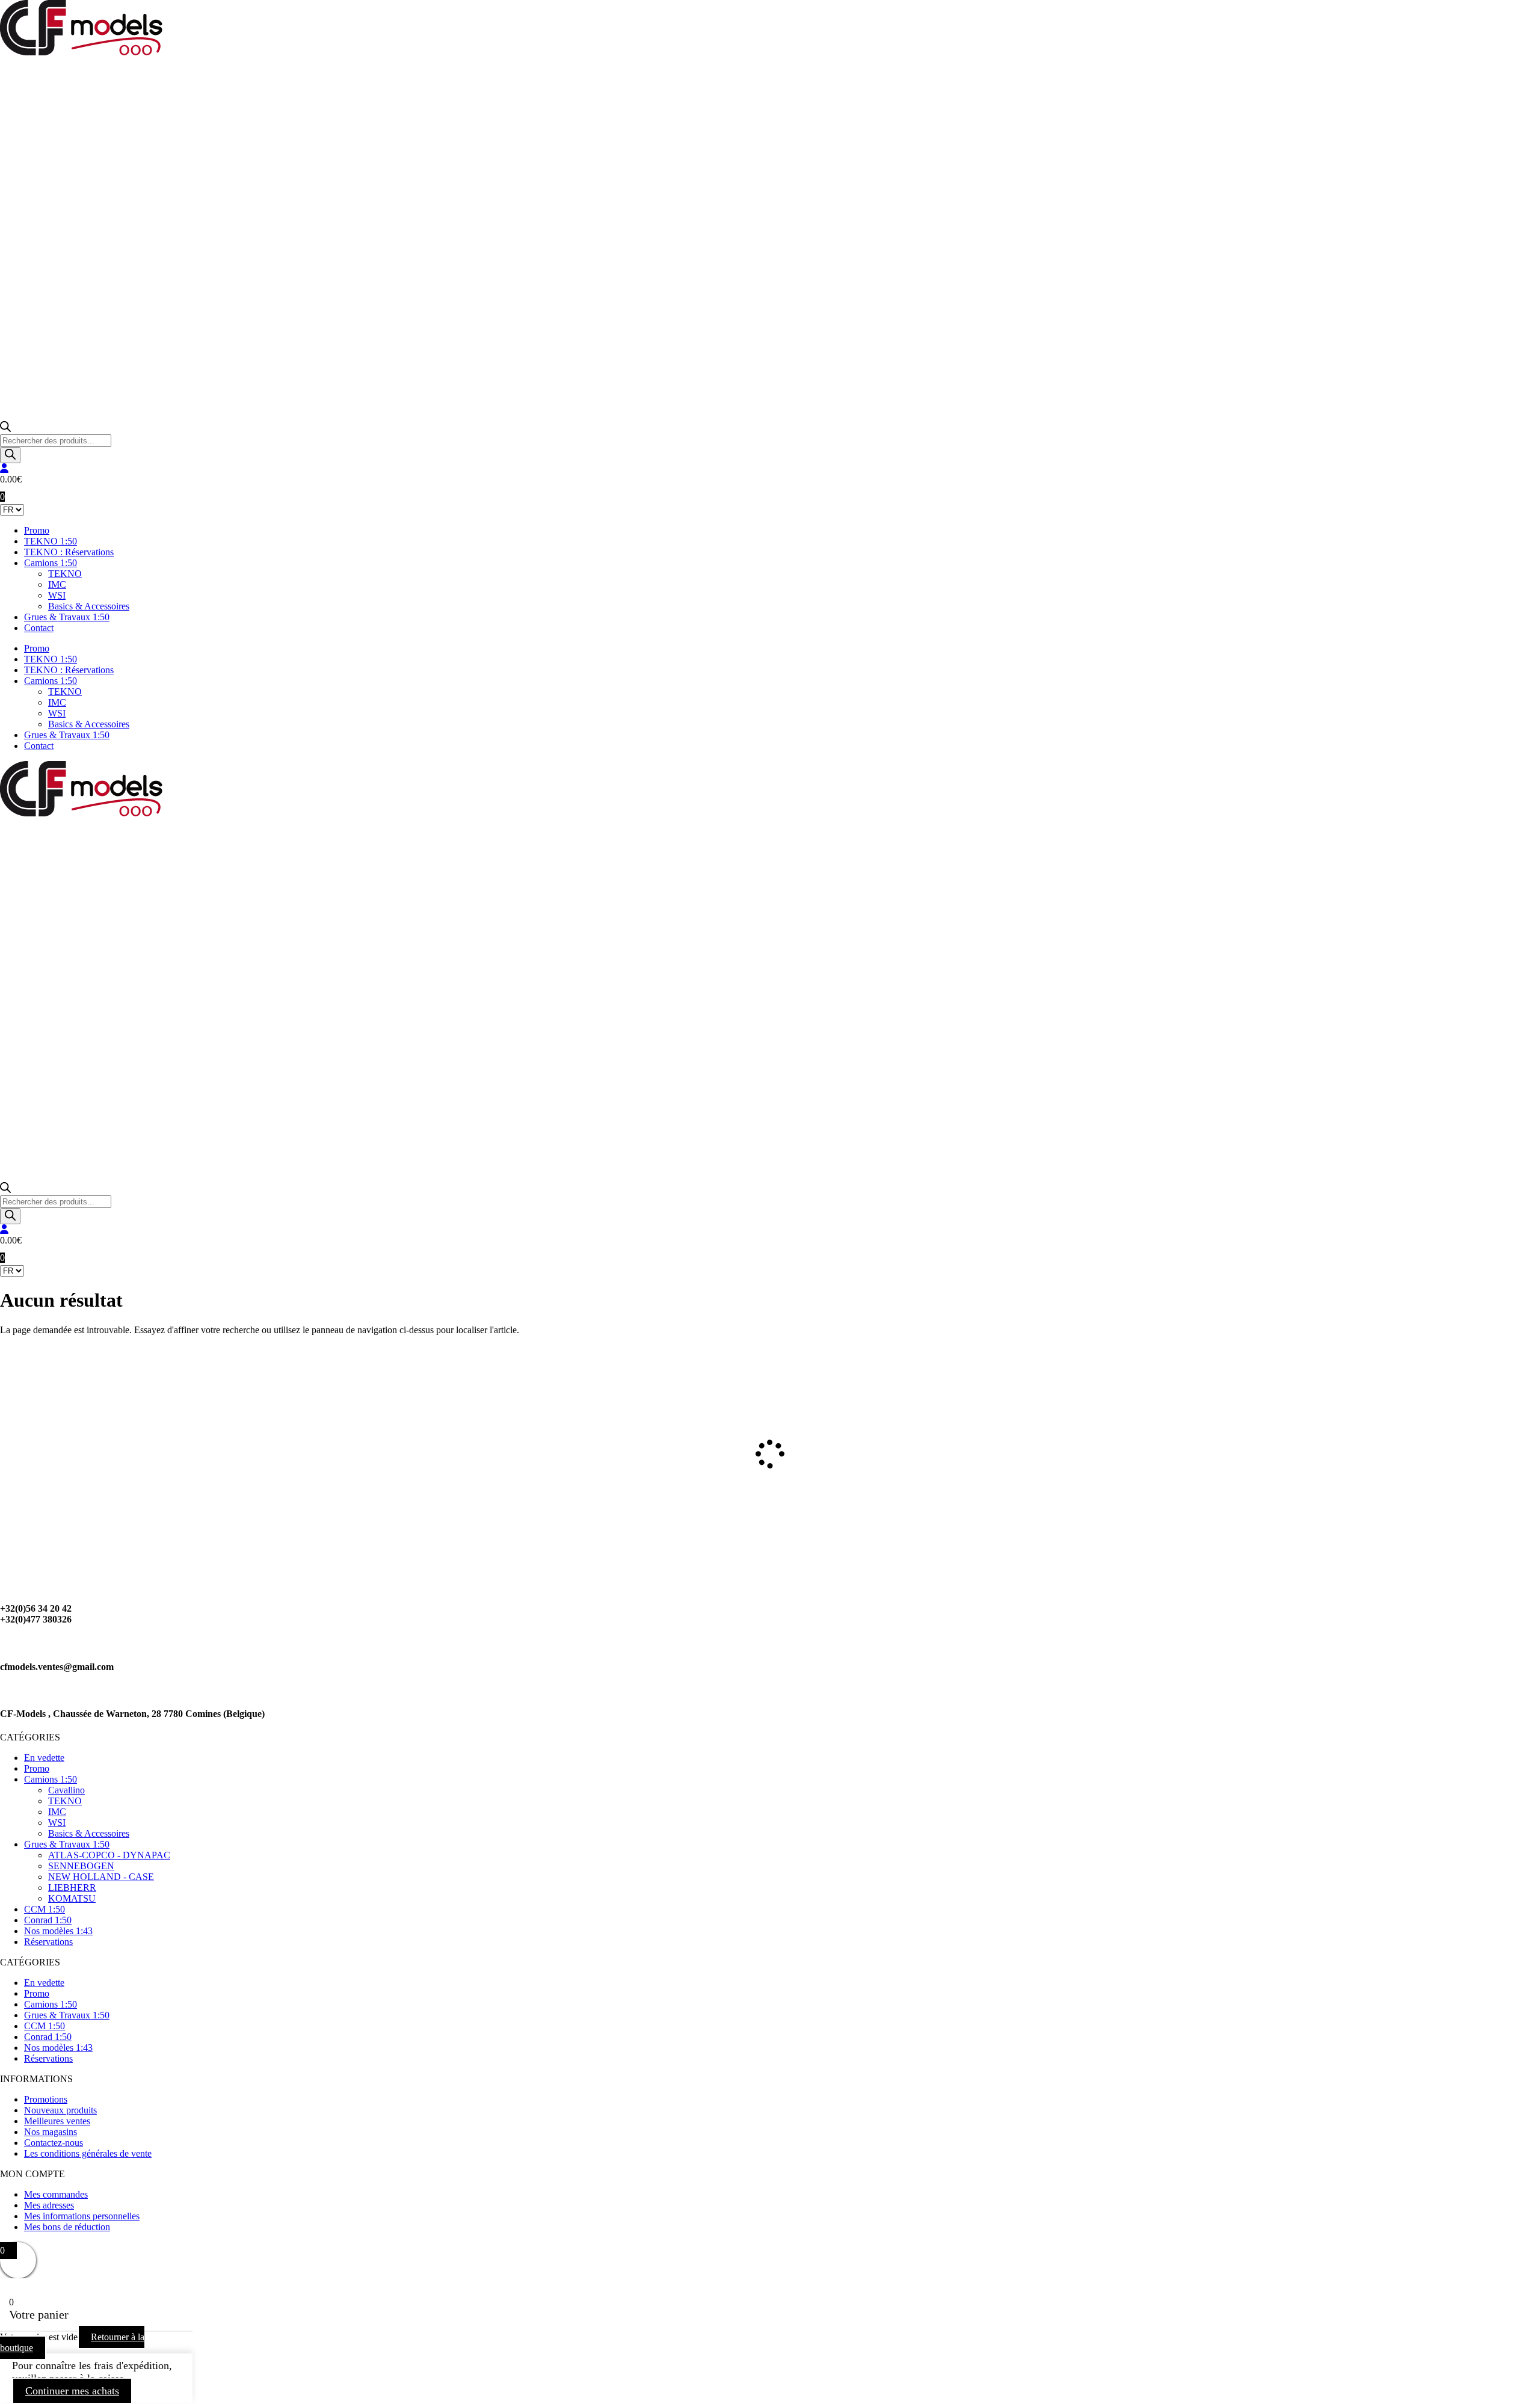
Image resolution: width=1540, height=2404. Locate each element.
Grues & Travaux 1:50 (67, 617)
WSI (57, 595)
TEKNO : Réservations (69, 552)
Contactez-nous (54, 2143)
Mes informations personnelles (82, 2216)
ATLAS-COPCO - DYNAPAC (109, 1855)
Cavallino (66, 1790)
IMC (57, 584)
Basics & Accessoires (89, 606)
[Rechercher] (10, 455)
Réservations (48, 1942)
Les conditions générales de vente (88, 2153)
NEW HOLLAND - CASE (101, 1877)
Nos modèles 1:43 (58, 1931)
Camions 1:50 (51, 563)
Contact (39, 628)
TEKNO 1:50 (51, 541)
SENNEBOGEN (81, 1866)
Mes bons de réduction (67, 2227)
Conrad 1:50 (48, 1920)
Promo (37, 530)
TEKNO (65, 574)
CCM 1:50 (45, 1909)
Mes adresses (49, 2205)
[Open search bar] (5, 429)
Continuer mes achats (72, 2391)
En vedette (44, 1758)
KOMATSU (72, 1898)
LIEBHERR (72, 1888)
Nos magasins (51, 2132)
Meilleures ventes (57, 2121)
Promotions (46, 2099)
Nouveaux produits (60, 2110)
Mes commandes (56, 2194)
